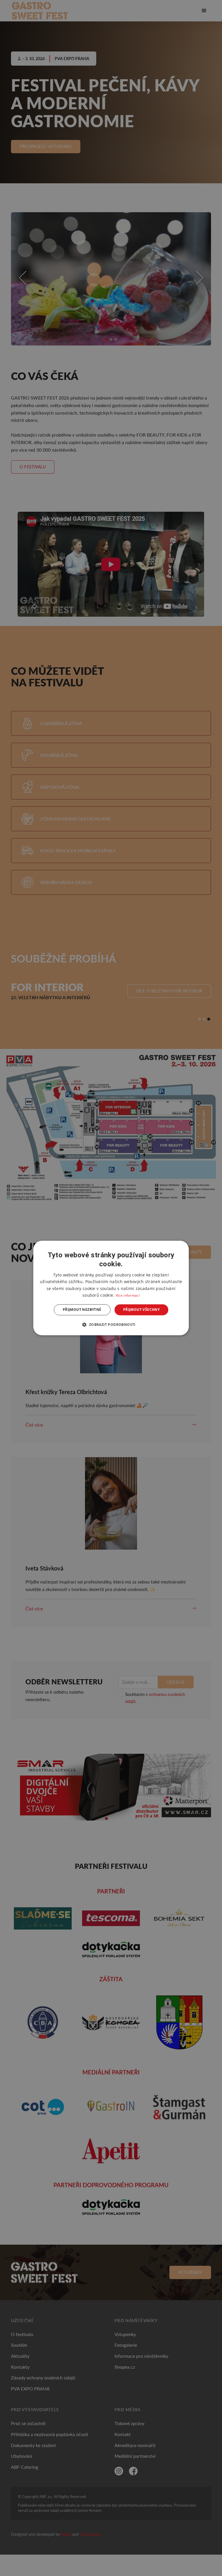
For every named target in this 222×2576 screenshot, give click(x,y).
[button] (111, 1325)
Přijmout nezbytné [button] (82, 1310)
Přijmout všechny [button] (141, 1310)
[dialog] (111, 1288)
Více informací (128, 1295)
